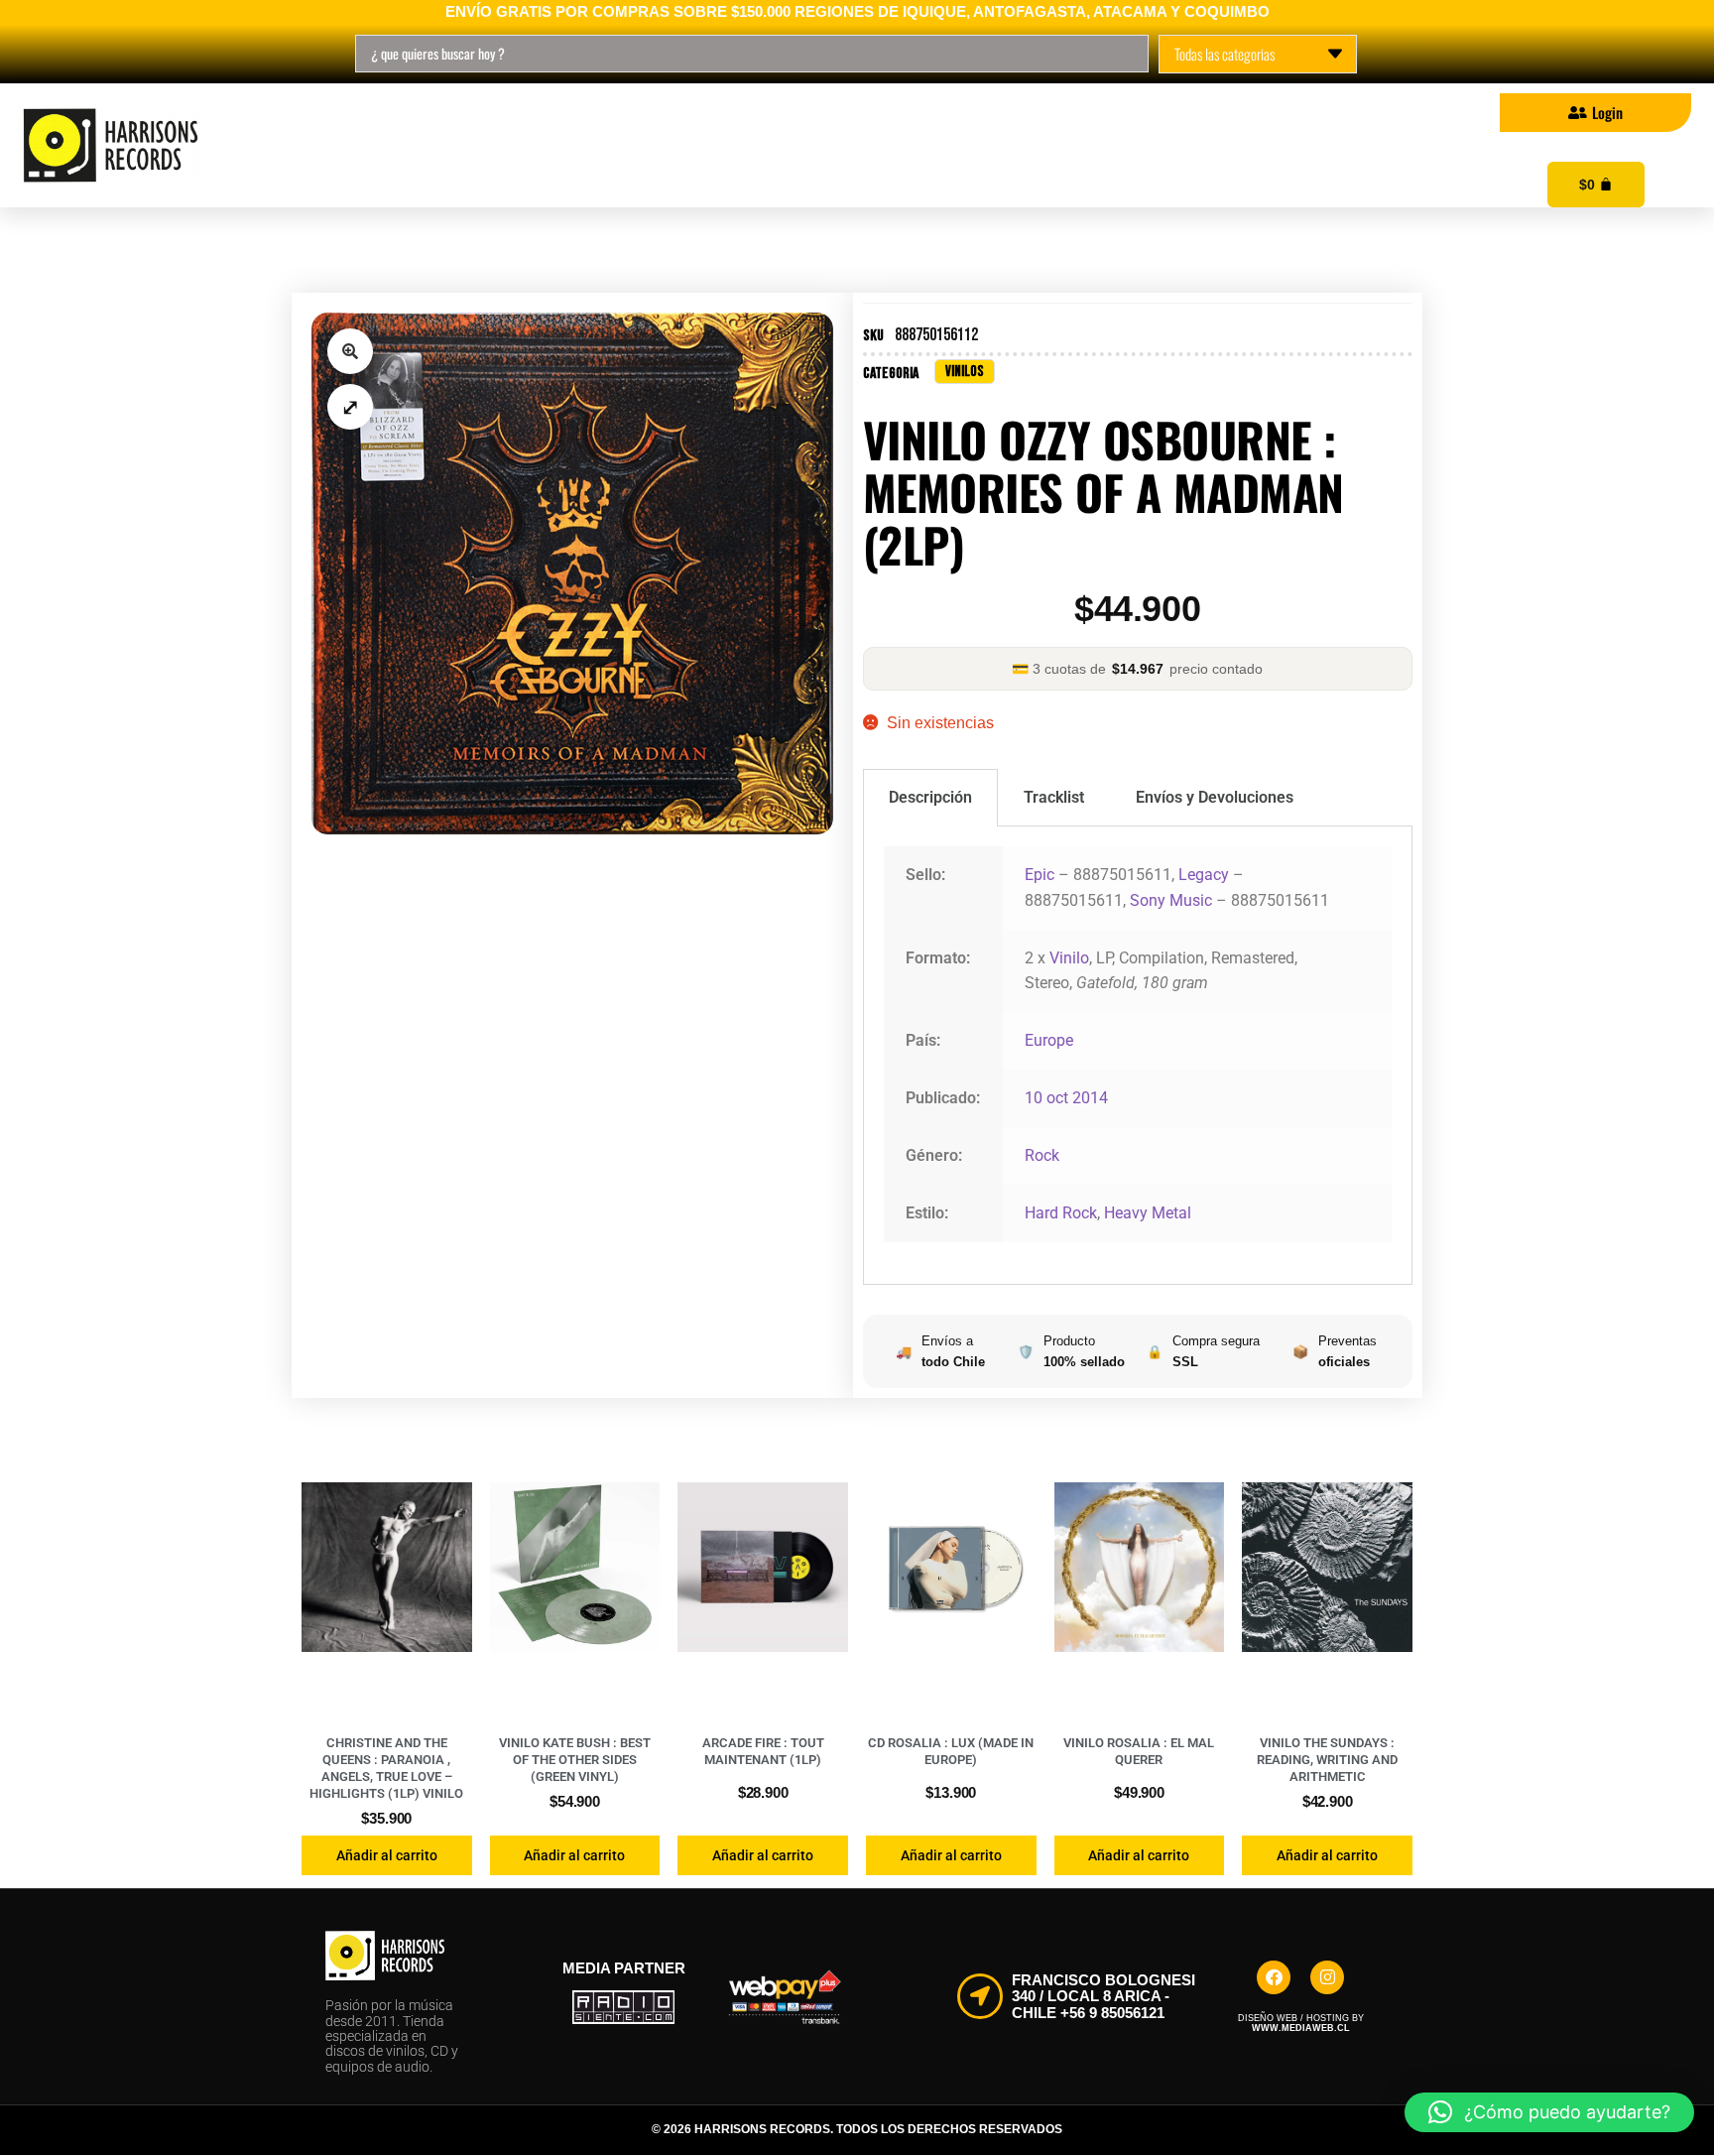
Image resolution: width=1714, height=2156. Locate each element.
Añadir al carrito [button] (387, 1855)
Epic (1040, 875)
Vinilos (388, 146)
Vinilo (1069, 958)
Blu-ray (645, 146)
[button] (350, 351)
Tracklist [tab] (1054, 797)
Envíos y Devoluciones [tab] (1215, 797)
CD (515, 146)
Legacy (1204, 875)
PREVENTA (804, 146)
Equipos (964, 146)
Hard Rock (1061, 1213)
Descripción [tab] (930, 797)
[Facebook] (1274, 1977)
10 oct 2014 (1066, 1098)
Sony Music (1171, 900)
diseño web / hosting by (1301, 2023)
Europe (1049, 1040)
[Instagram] (1327, 1977)
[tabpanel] (1138, 1056)
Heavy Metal (1148, 1213)
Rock (1042, 1155)
